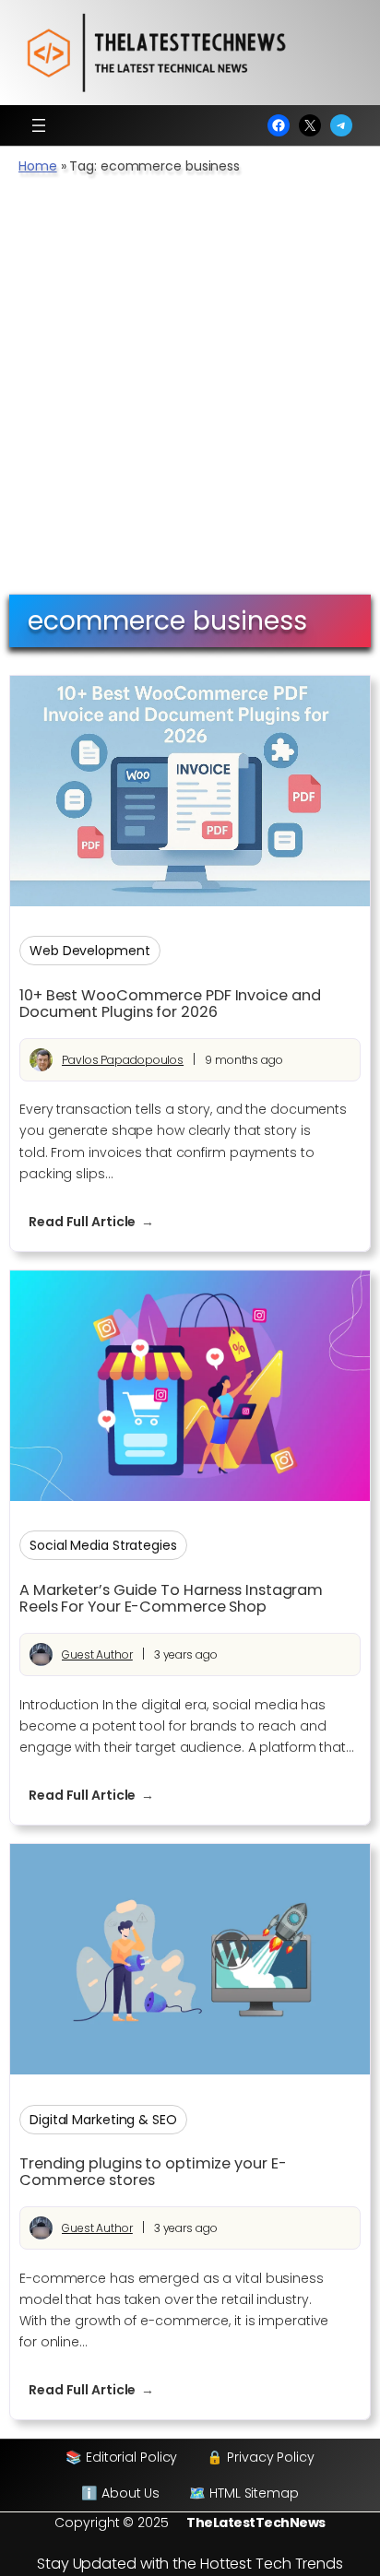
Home (38, 166)
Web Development (90, 951)
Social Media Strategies (103, 1545)
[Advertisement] (190, 395)
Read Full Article (101, 1222)
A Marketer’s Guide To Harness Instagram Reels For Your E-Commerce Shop (171, 1599)
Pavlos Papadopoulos (123, 1060)
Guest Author (97, 1654)
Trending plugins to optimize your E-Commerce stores (153, 2172)
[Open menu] (39, 125)
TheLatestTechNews (256, 2523)
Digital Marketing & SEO (103, 2120)
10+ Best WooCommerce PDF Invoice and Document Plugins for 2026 (170, 1004)
